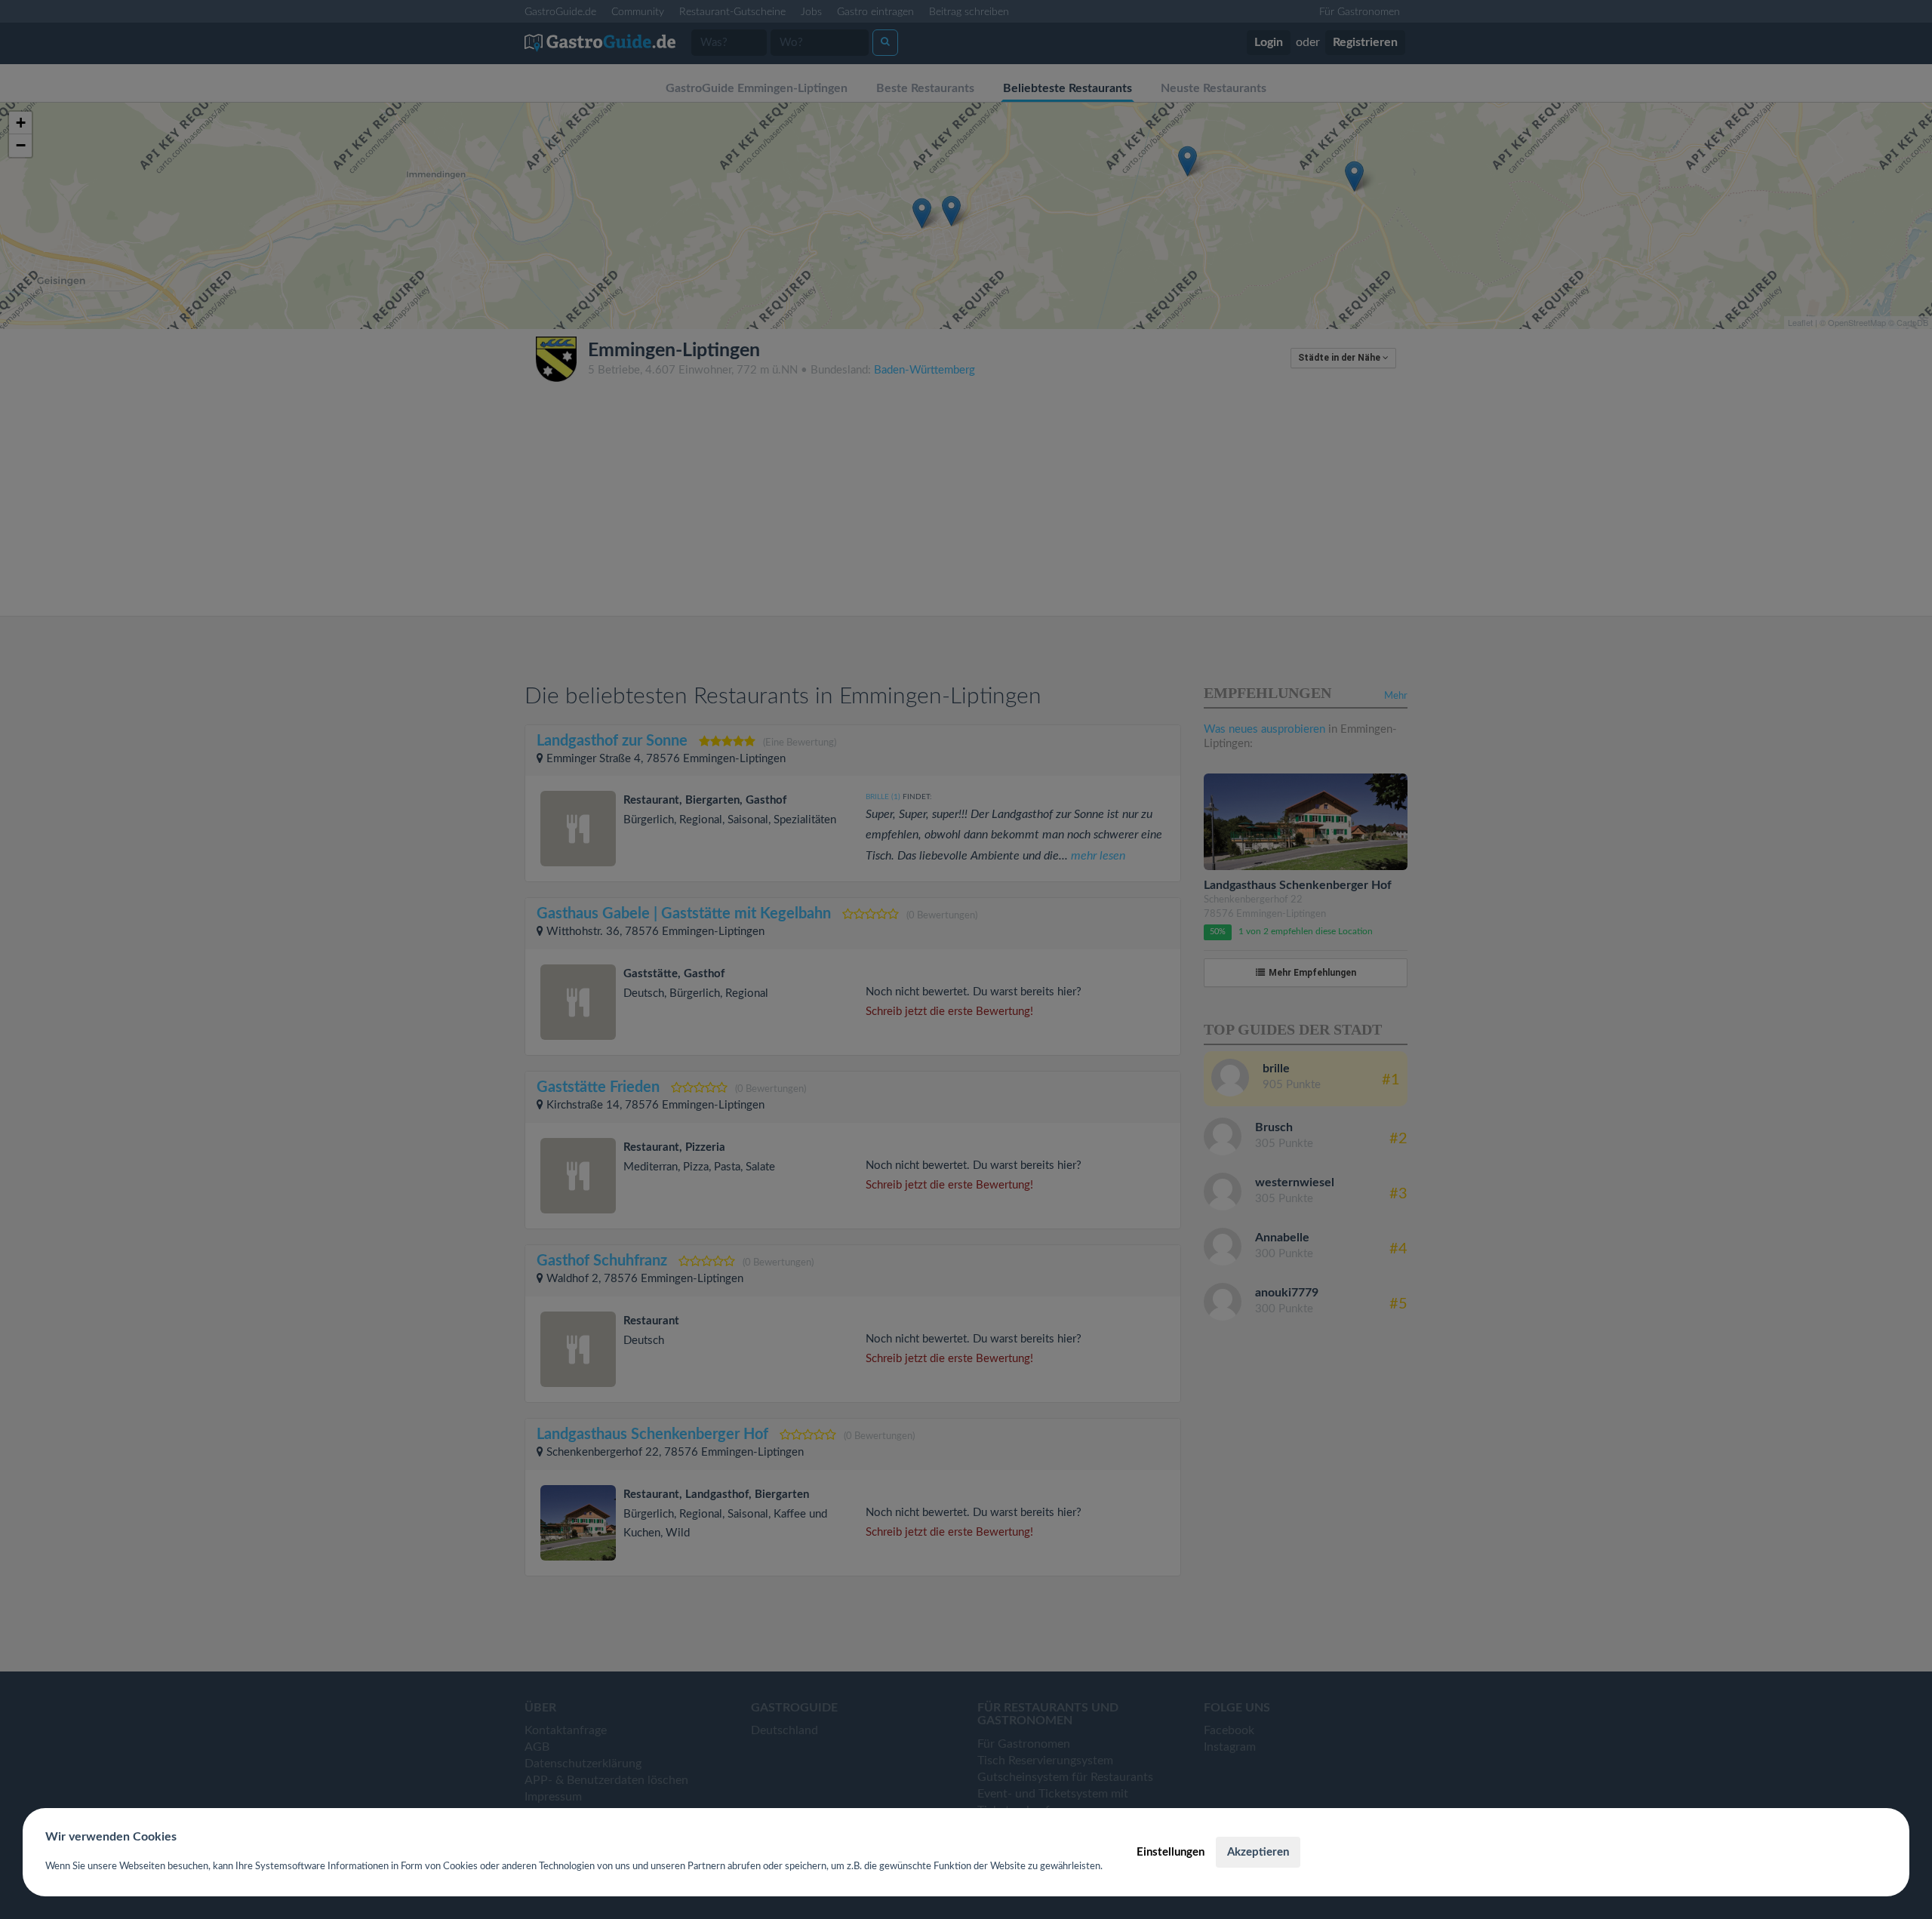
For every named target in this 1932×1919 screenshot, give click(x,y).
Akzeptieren (1258, 1852)
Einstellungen (1171, 1852)
